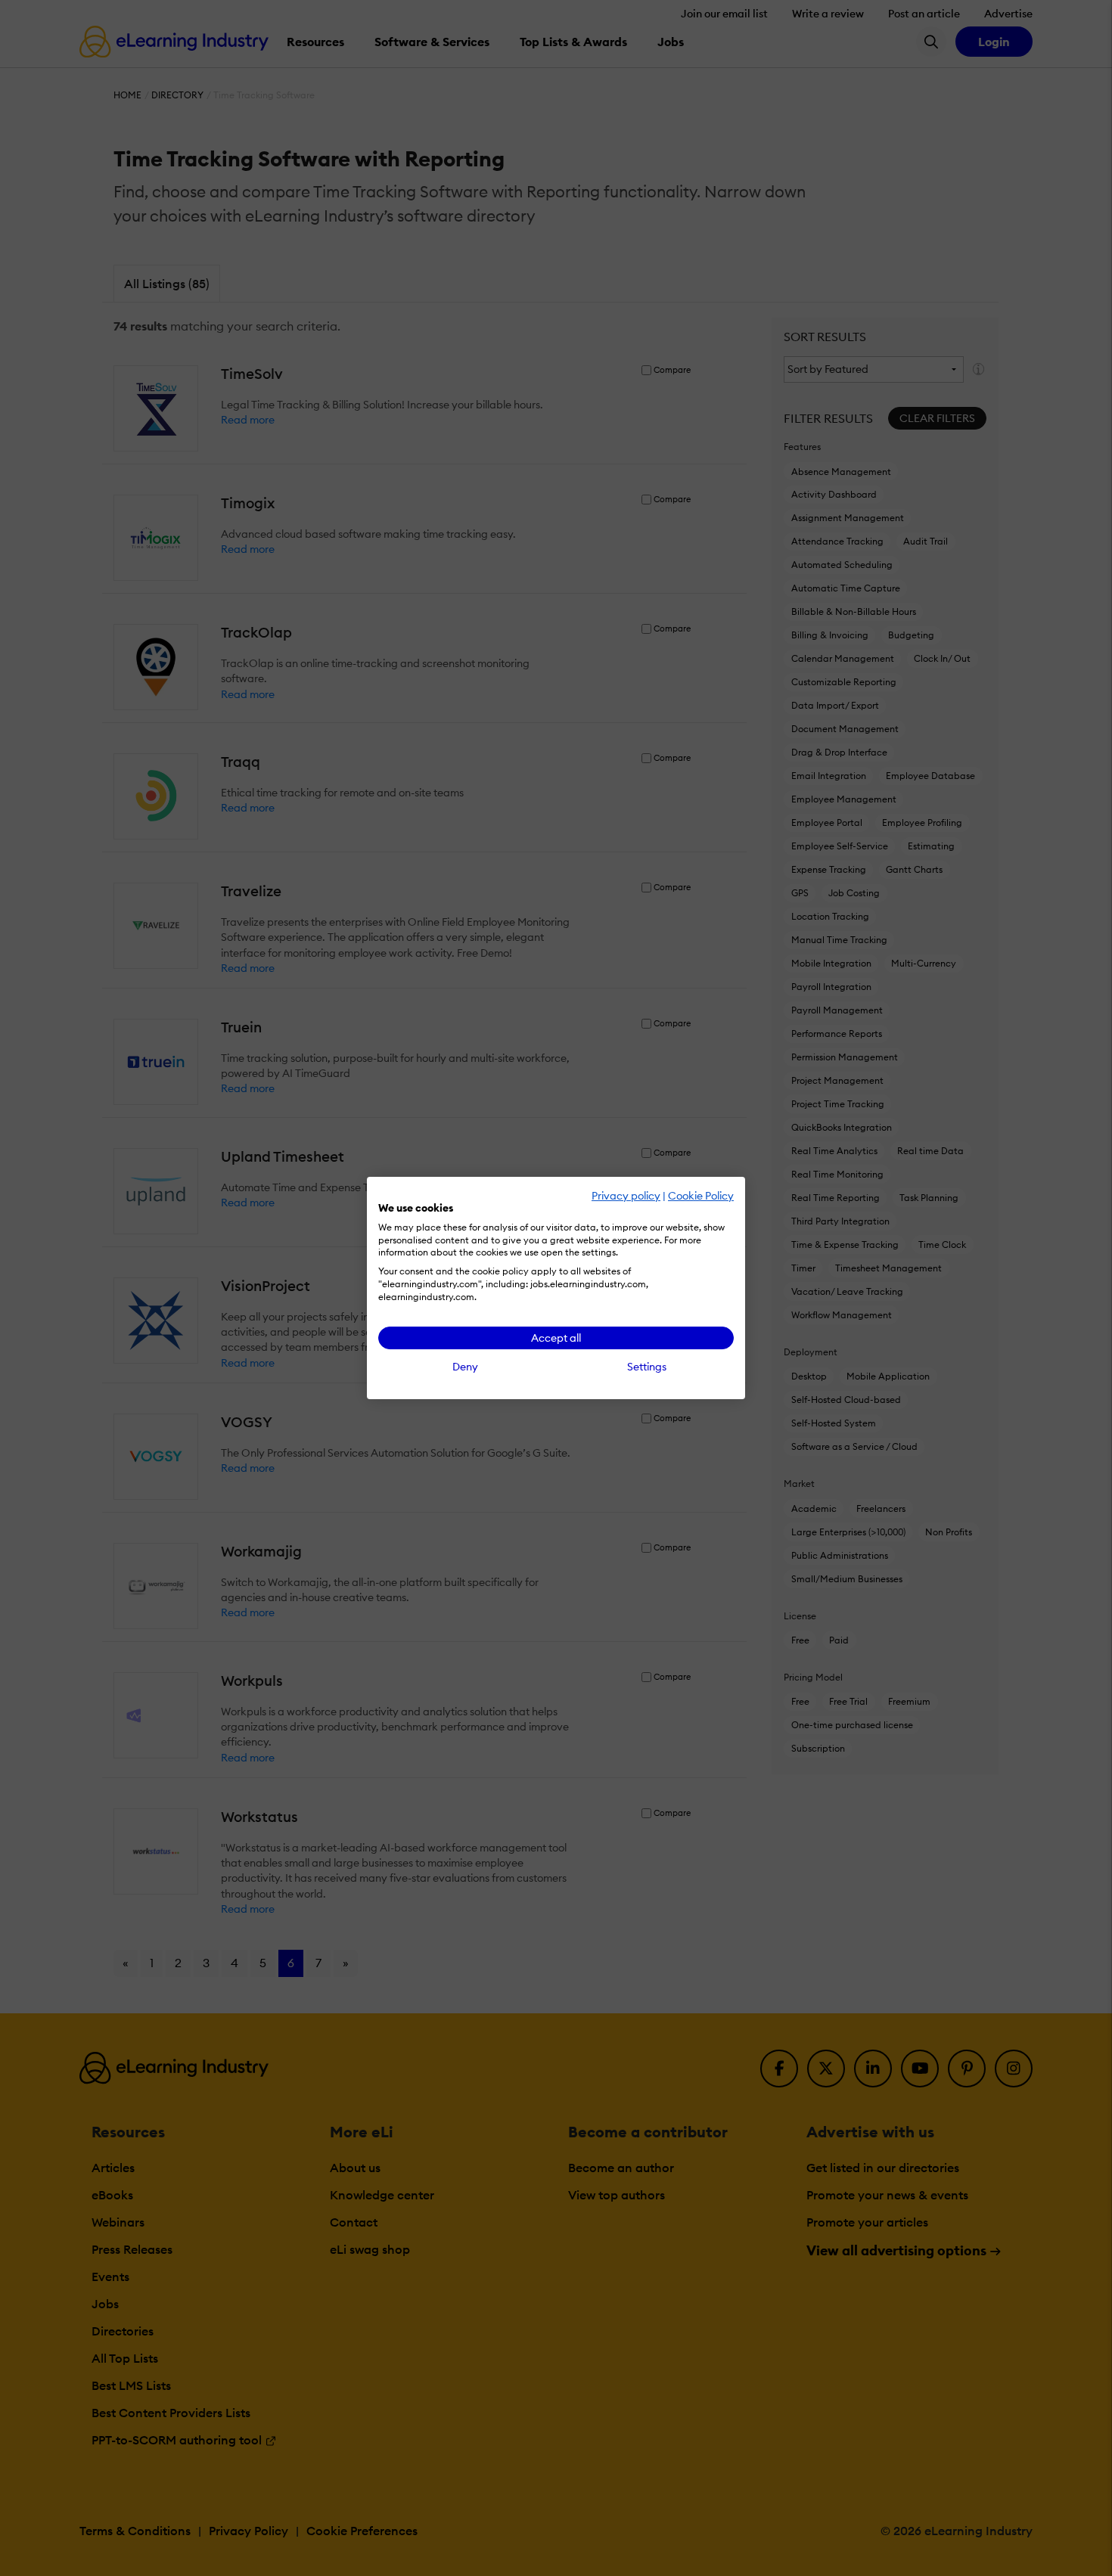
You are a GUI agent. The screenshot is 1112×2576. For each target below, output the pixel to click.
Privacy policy (626, 1196)
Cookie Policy (701, 1196)
